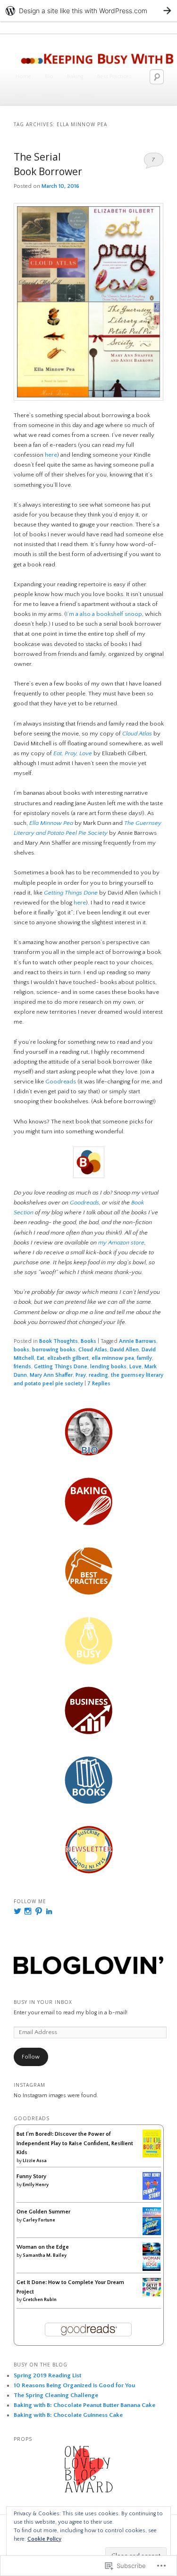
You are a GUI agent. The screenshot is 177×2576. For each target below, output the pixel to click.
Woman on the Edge (43, 2247)
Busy (22, 95)
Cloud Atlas (137, 734)
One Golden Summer (43, 2212)
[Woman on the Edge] (152, 2269)
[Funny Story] (152, 2198)
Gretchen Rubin (40, 2300)
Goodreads (61, 1082)
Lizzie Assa (35, 2161)
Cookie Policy (44, 2539)
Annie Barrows (138, 1341)
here (51, 455)
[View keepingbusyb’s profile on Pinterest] (39, 1911)
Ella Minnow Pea (51, 823)
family (144, 1358)
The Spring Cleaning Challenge (56, 2395)
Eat (41, 1358)
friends (22, 1367)
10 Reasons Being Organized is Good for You (74, 2385)
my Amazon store (121, 1243)
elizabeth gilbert (68, 1358)
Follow (31, 2057)
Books (86, 95)
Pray (81, 1375)
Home (23, 77)
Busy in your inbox (43, 2002)
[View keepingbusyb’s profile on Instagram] (28, 1911)
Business (53, 95)
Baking (75, 77)
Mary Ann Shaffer (51, 1375)
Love (135, 1367)
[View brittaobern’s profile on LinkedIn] (49, 1911)
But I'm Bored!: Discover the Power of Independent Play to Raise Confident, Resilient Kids (75, 2143)
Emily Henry (36, 2185)
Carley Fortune (39, 2220)
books (21, 1350)
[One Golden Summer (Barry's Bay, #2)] (152, 2233)
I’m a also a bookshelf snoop (104, 614)
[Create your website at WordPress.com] (88, 11)
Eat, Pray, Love (73, 753)
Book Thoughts (59, 1341)
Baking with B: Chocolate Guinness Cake (68, 2415)
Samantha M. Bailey (45, 2256)
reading (98, 1375)
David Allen (124, 1350)
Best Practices (114, 77)
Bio (49, 77)
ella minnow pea (113, 1358)
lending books (108, 1367)
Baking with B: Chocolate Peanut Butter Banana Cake (84, 2405)
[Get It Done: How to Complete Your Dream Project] (152, 2295)
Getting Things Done (61, 1367)
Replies (99, 1384)
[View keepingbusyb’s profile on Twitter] (17, 1911)
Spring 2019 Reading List (47, 2375)
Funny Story (31, 2176)
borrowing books (54, 1350)
